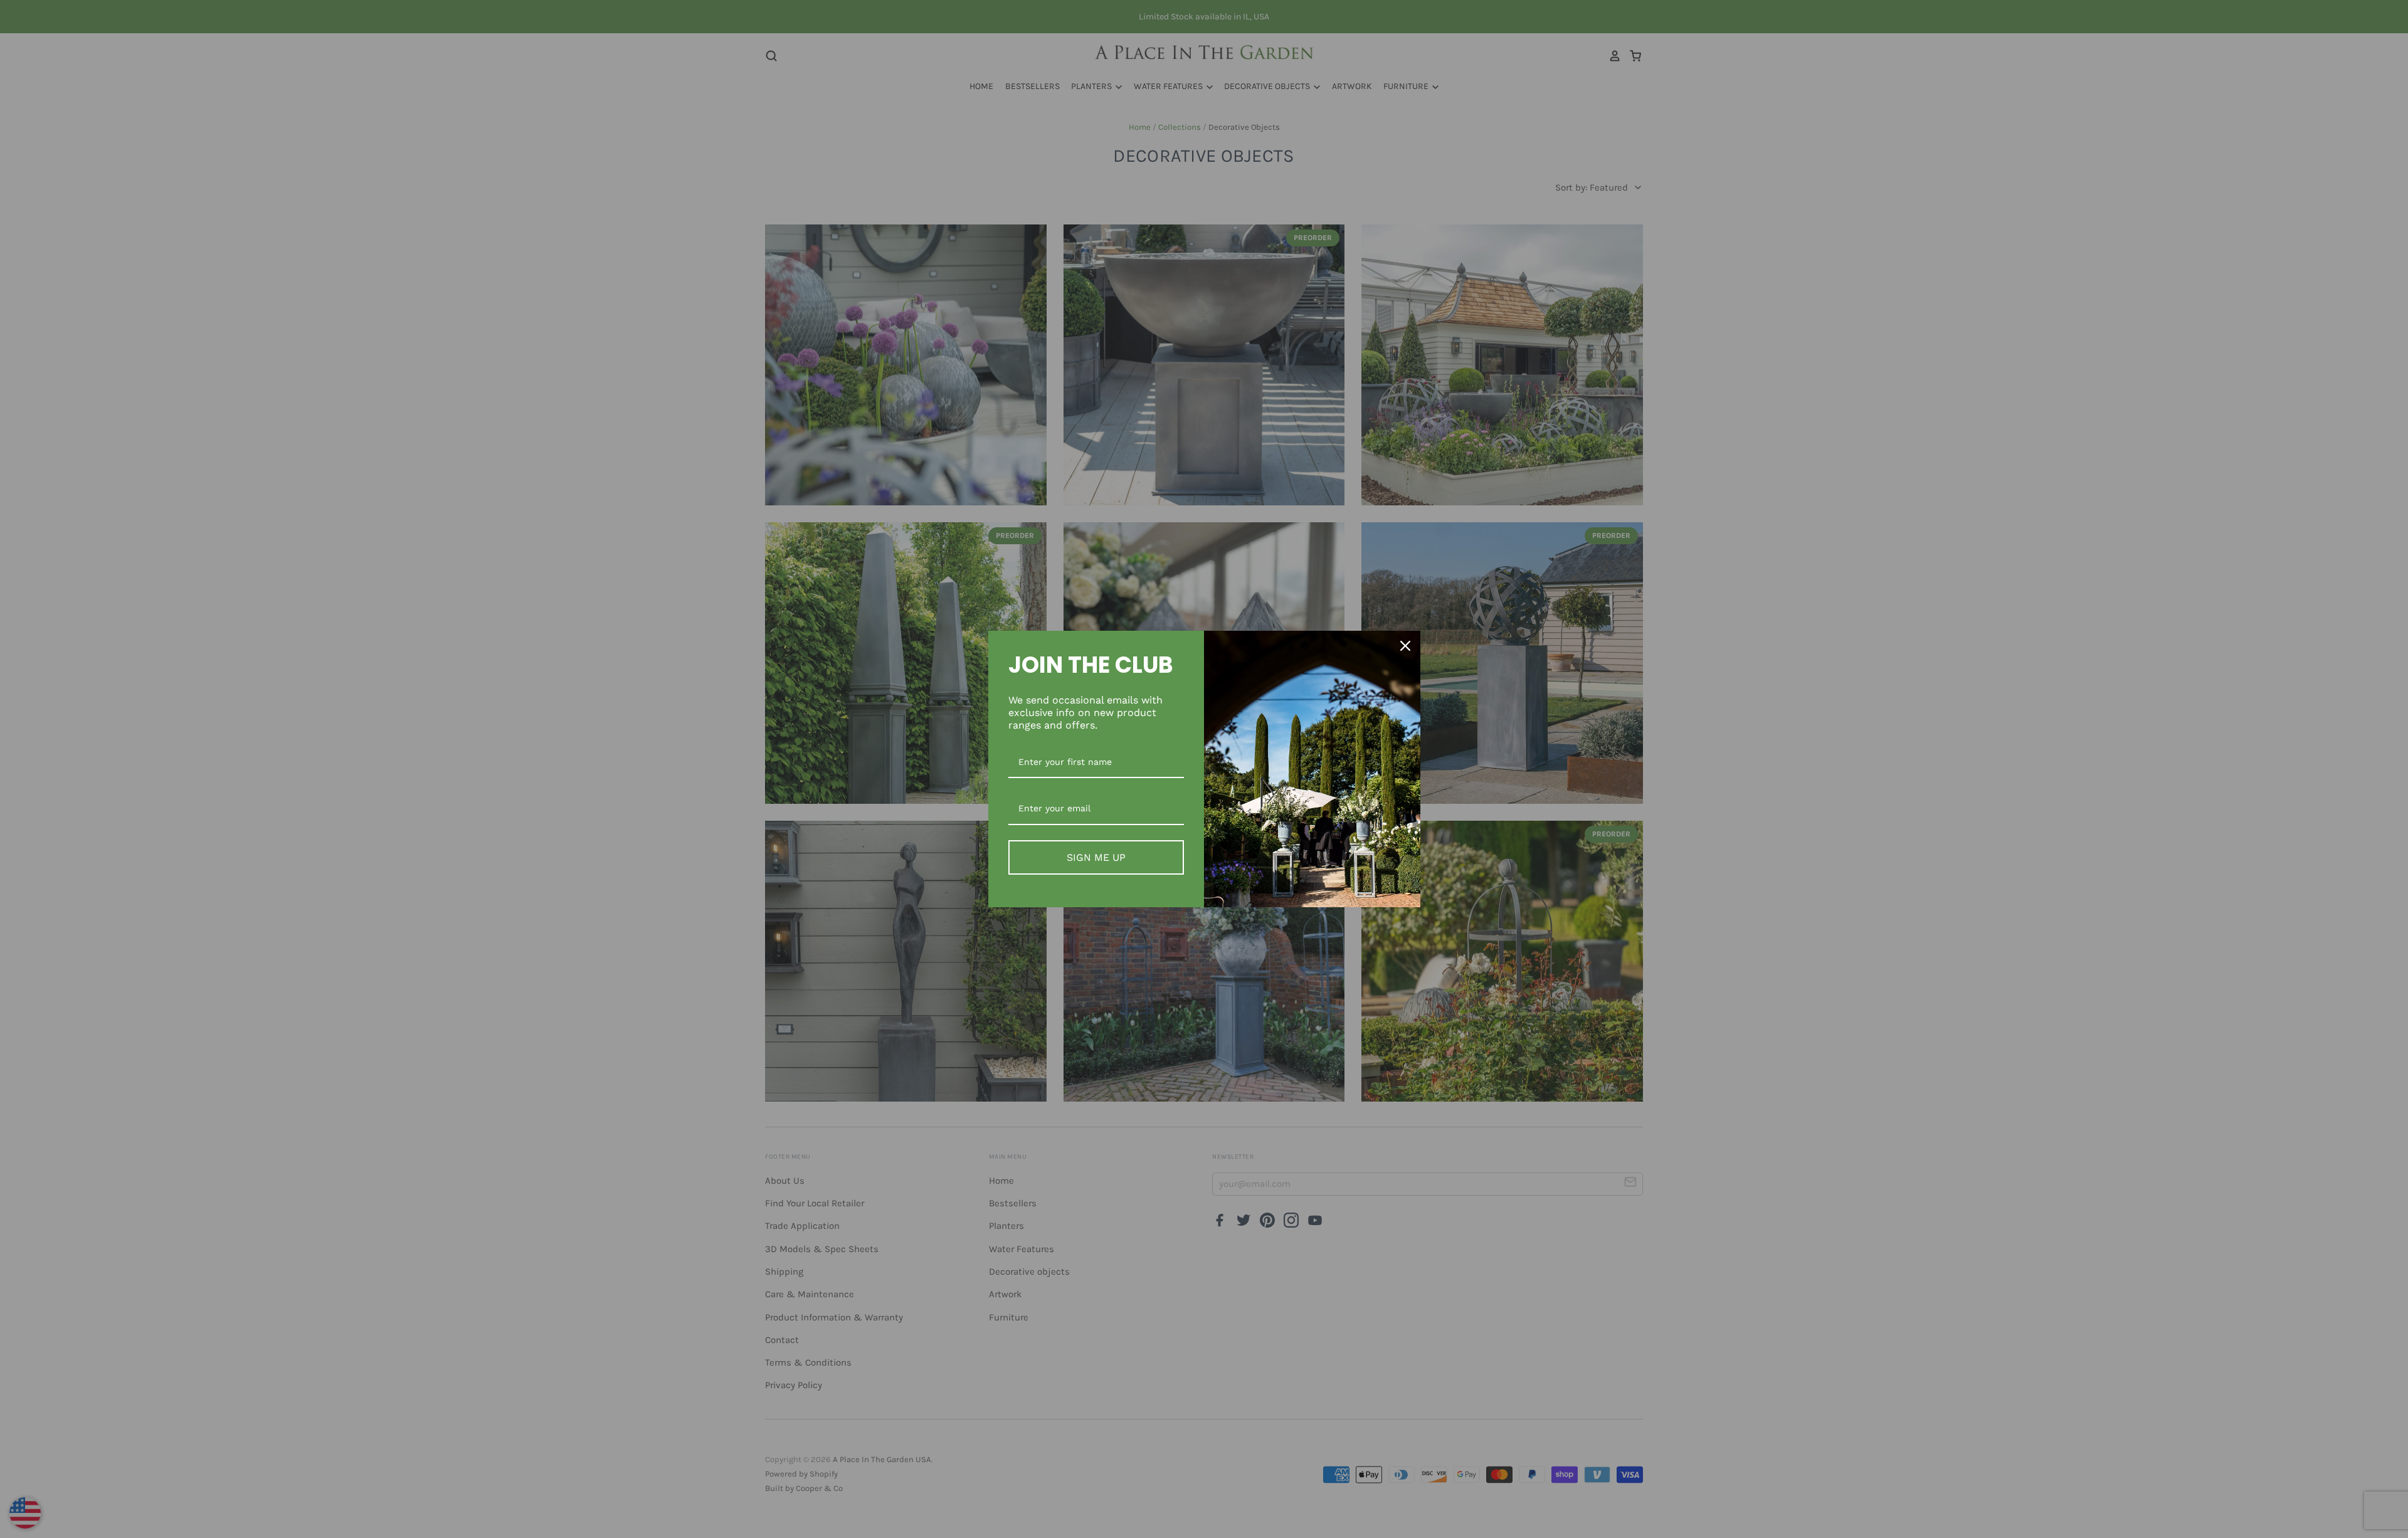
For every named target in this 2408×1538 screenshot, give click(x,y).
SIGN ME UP (1096, 857)
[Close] (1405, 646)
